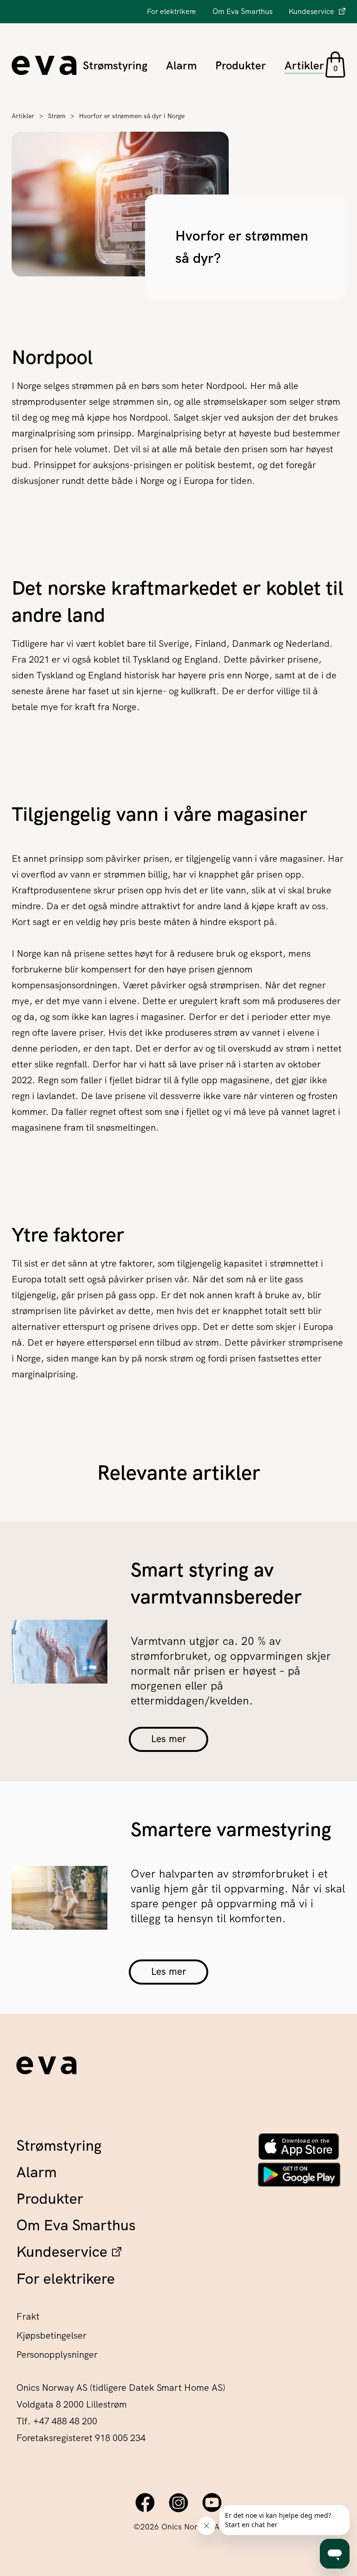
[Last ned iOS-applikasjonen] (299, 2146)
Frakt (28, 2316)
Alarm (181, 65)
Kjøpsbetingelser (51, 2335)
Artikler (304, 65)
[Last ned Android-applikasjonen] (299, 2175)
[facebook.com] (145, 2502)
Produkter (241, 65)
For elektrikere (172, 11)
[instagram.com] (178, 2502)
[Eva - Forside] (46, 2068)
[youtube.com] (212, 2502)
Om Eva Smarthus (242, 11)
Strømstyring (115, 65)
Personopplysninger (57, 2355)
